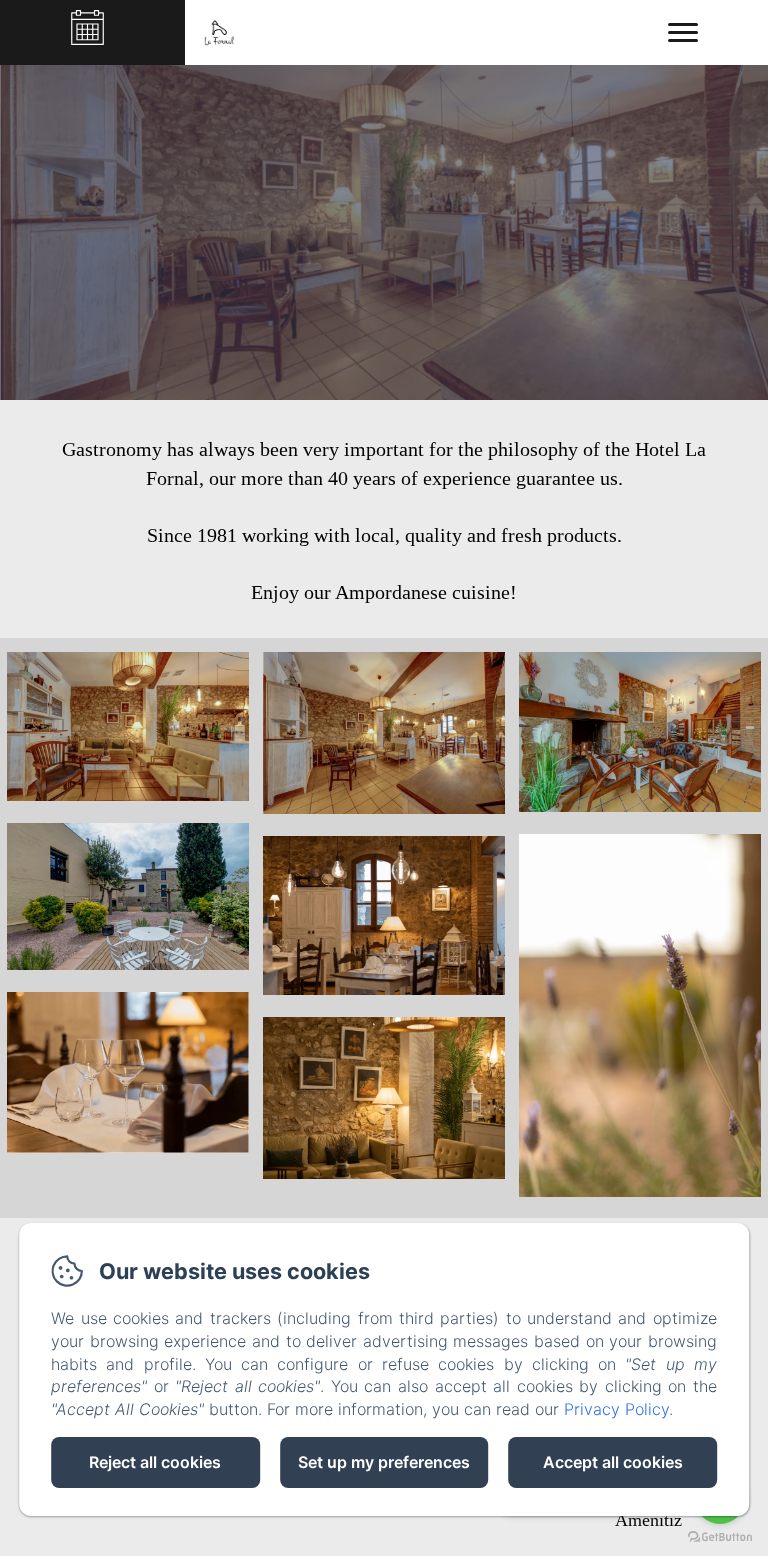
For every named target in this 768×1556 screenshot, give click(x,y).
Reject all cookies (155, 1462)
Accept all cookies (613, 1462)
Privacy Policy (616, 1409)
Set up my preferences (384, 1462)
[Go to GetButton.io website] (720, 1536)
